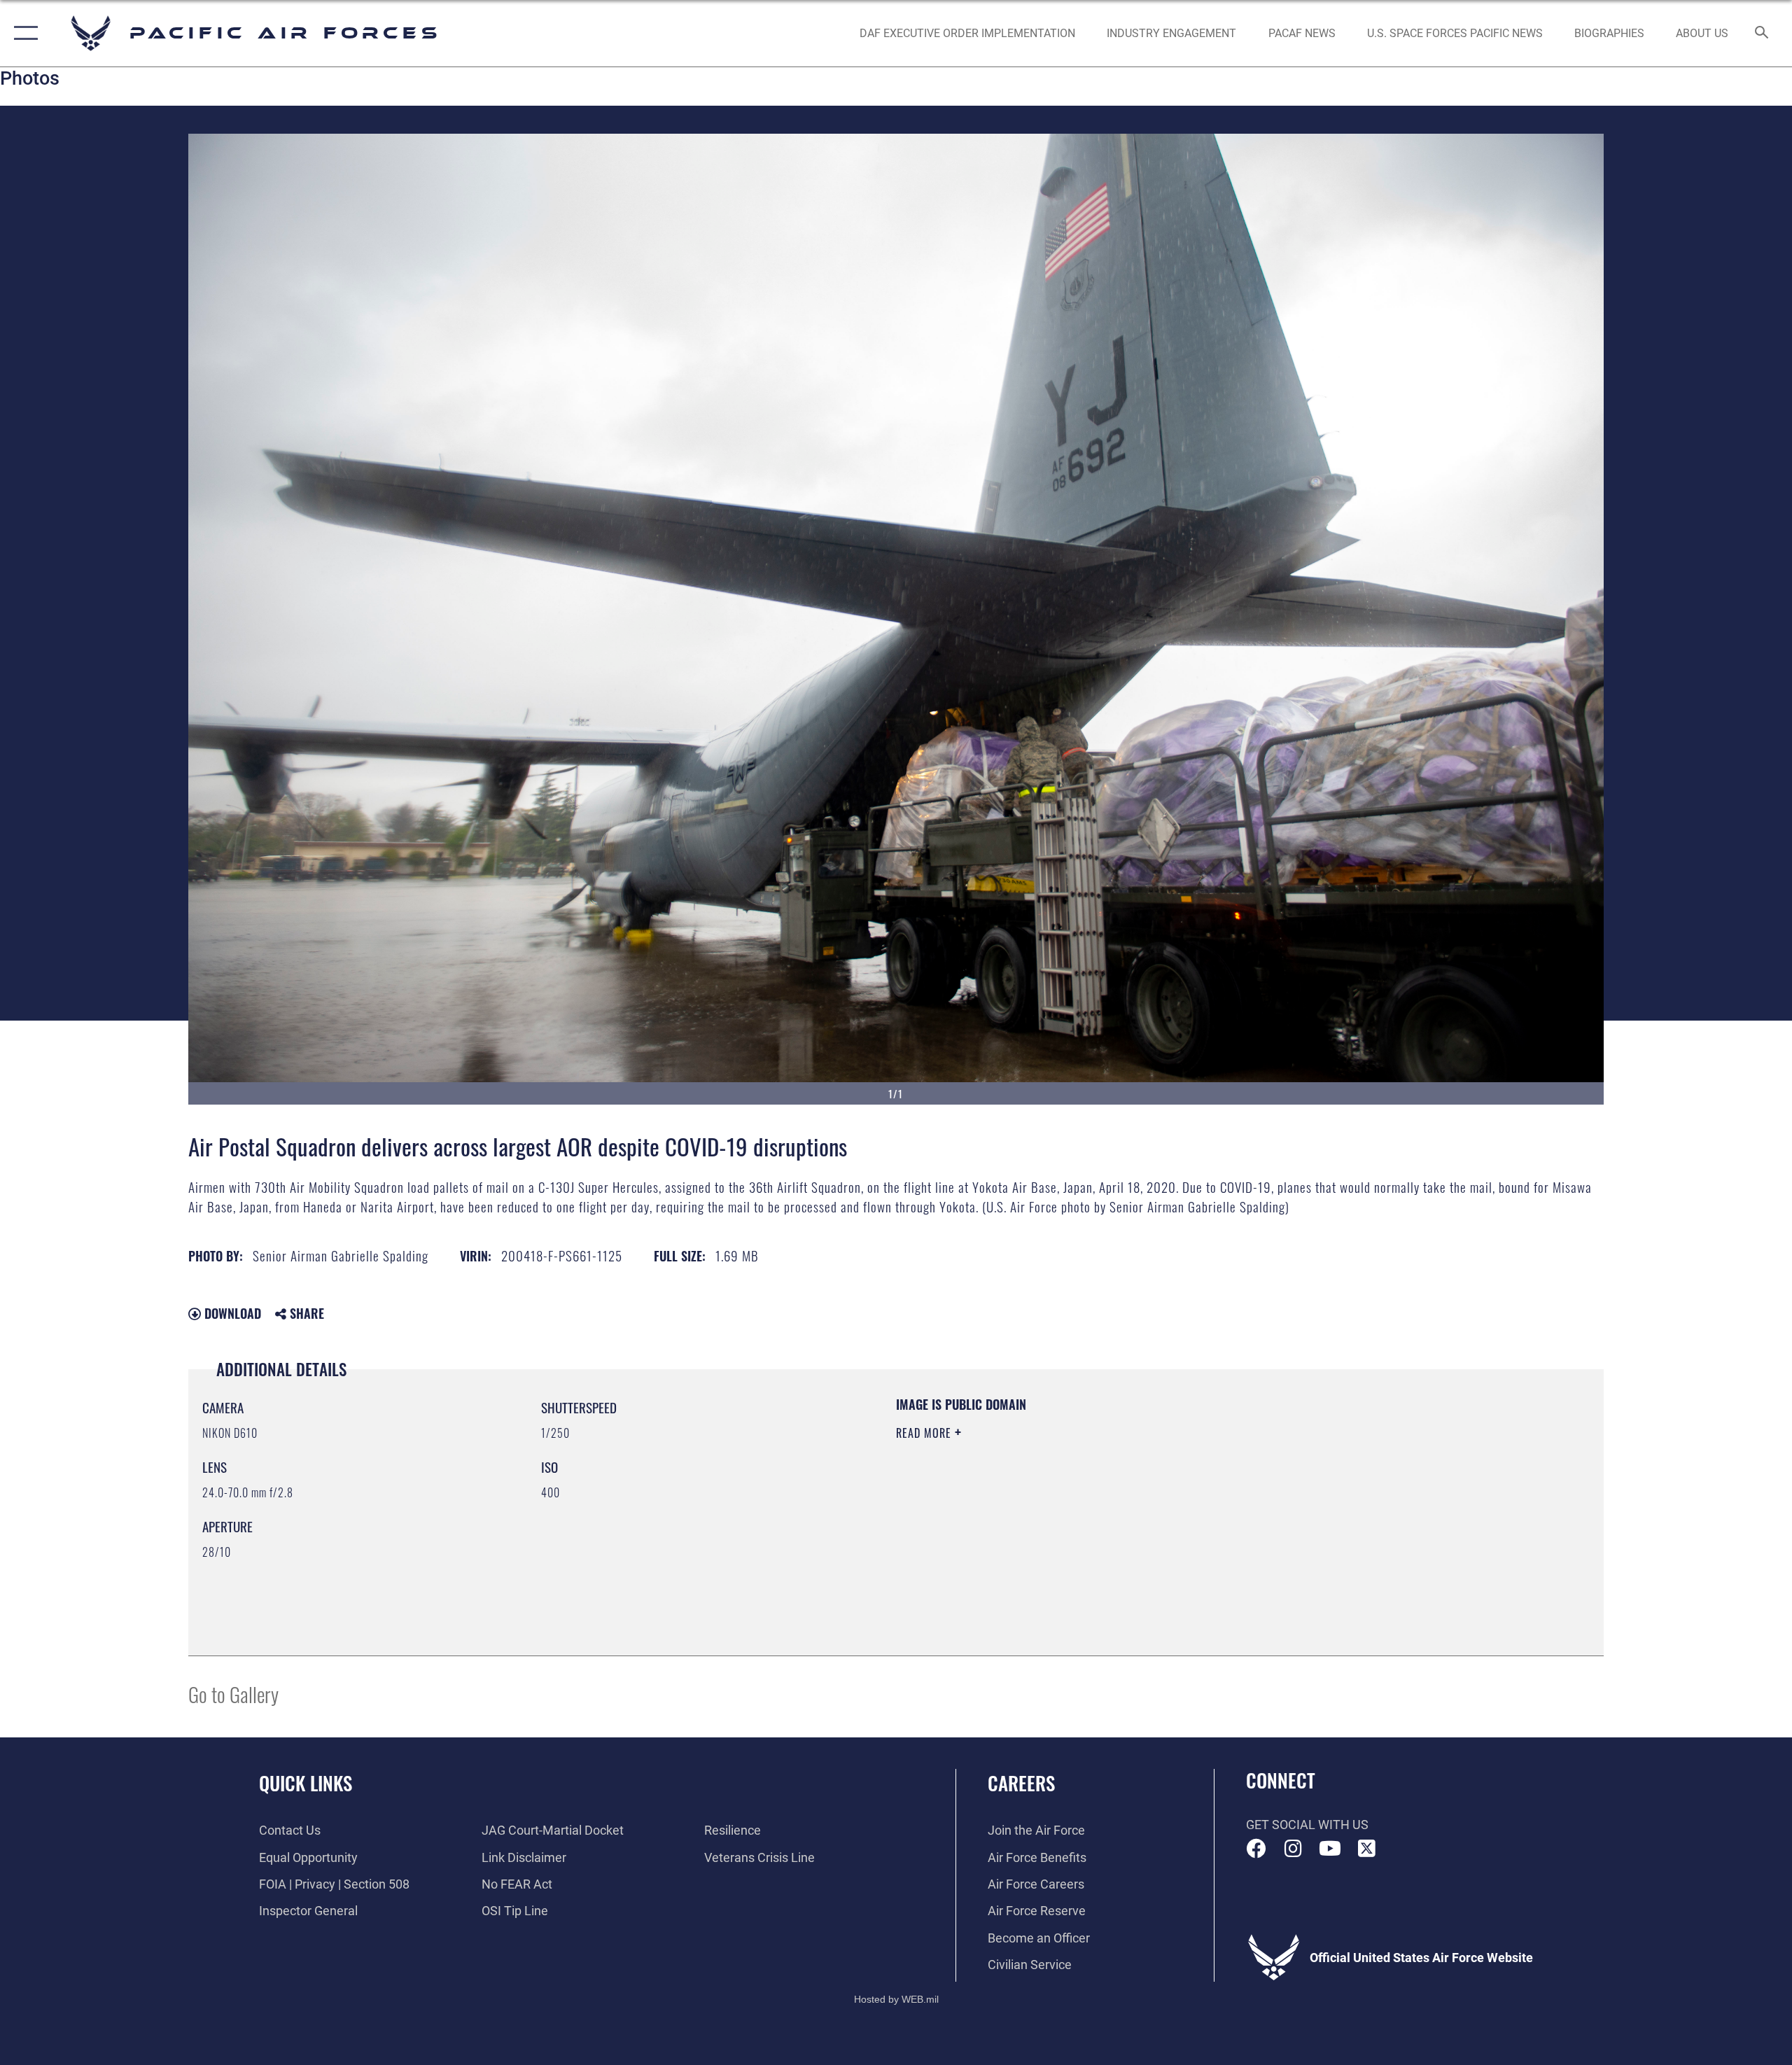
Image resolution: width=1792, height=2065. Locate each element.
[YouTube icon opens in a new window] (1330, 1849)
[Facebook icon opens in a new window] (1256, 1849)
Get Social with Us (1307, 1825)
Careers (1021, 1783)
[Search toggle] (1762, 34)
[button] (23, 33)
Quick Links (306, 1783)
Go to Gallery (233, 1694)
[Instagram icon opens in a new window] (1293, 1849)
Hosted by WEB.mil (896, 1999)
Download (231, 1313)
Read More (925, 1433)
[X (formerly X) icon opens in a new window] (1366, 1849)
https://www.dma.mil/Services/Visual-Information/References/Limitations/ (1060, 1502)
